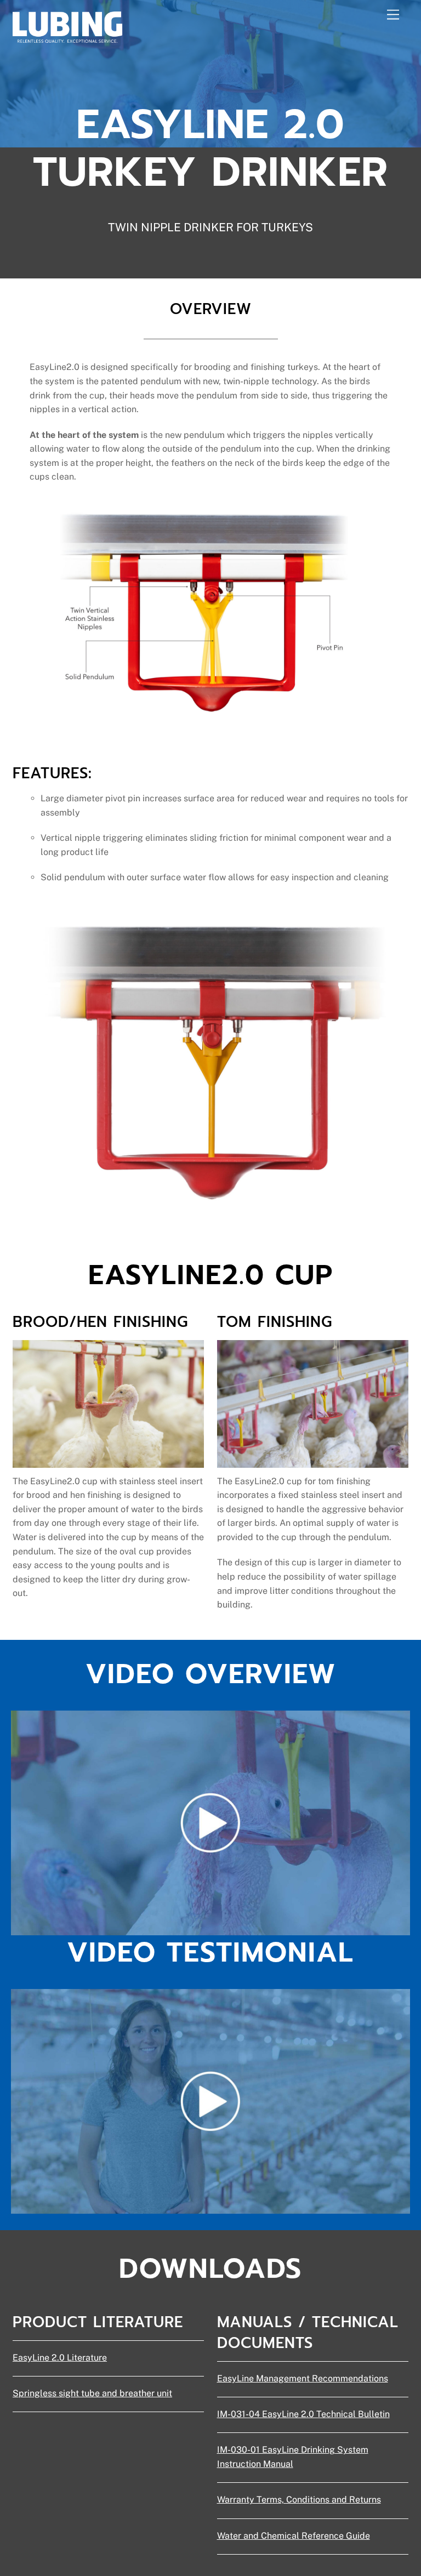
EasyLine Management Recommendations (303, 2378)
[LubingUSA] (67, 38)
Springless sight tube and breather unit (92, 2393)
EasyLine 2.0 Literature (60, 2358)
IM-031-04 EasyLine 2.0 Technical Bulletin (303, 2414)
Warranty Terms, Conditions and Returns (299, 2500)
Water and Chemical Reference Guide (294, 2536)
